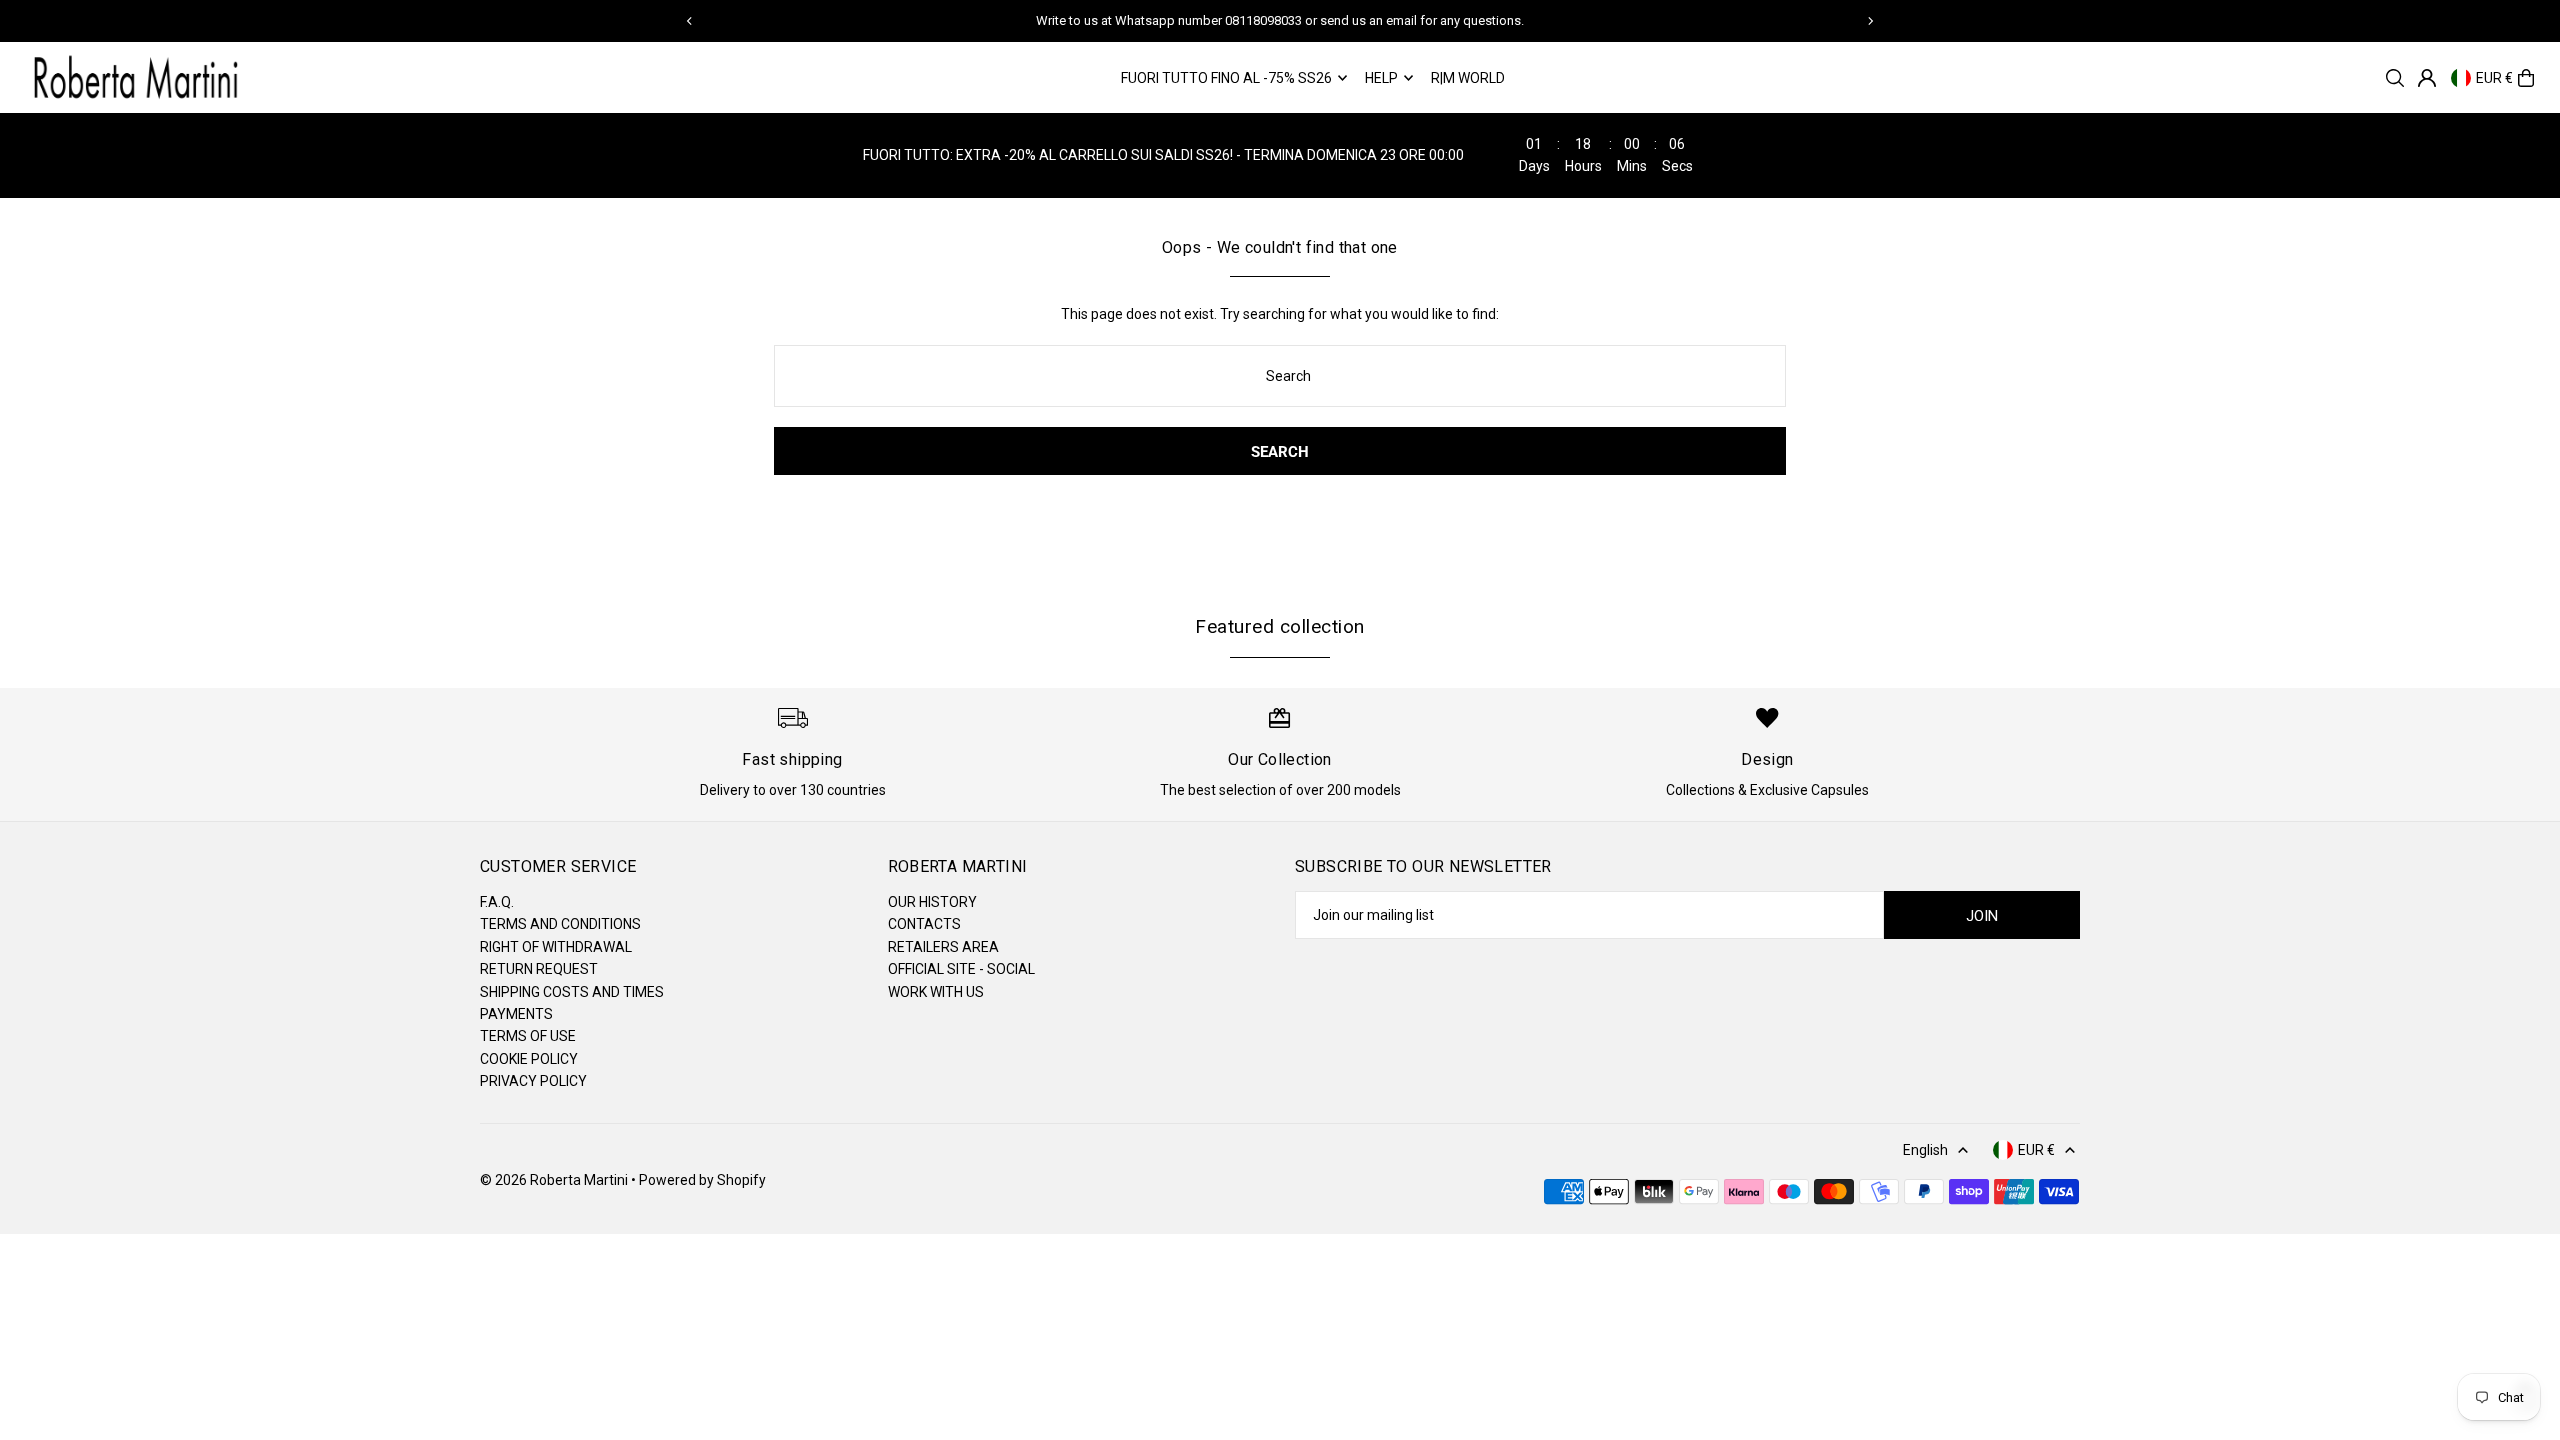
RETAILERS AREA (943, 947)
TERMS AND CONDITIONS (560, 924)
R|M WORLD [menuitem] (1468, 78)
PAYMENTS (516, 1014)
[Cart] (2526, 78)
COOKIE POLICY (529, 1059)
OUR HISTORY (932, 902)
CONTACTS (924, 924)
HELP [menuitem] (1381, 78)
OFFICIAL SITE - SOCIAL (961, 969)
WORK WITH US (936, 992)
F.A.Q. (497, 902)
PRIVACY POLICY (533, 1081)
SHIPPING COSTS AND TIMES (572, 992)
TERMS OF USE (528, 1036)
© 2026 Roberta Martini (555, 1180)
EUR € (2494, 78)
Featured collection (1279, 626)
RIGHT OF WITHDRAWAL (556, 947)
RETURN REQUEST (539, 969)
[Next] (1870, 21)
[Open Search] (2395, 78)
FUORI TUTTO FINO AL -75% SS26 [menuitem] (1226, 78)
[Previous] (690, 21)
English (1925, 1150)
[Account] (2427, 78)
